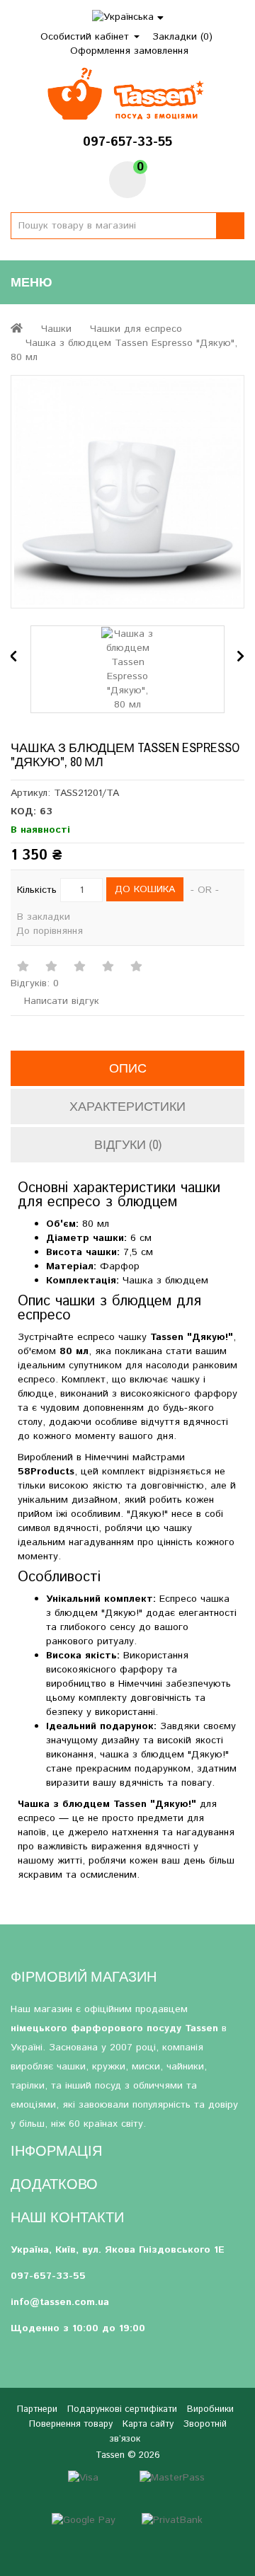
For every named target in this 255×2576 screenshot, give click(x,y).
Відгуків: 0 (35, 983)
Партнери (37, 2409)
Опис (128, 1068)
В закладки (44, 917)
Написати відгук (60, 1001)
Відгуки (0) (128, 1144)
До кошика (145, 889)
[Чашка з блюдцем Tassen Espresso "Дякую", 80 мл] (127, 492)
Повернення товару (71, 2424)
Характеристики (127, 1106)
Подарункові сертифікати (122, 2409)
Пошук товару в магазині (230, 226)
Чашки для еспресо (136, 329)
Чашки (56, 329)
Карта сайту (148, 2424)
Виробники (210, 2409)
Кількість (37, 890)
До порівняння (50, 931)
